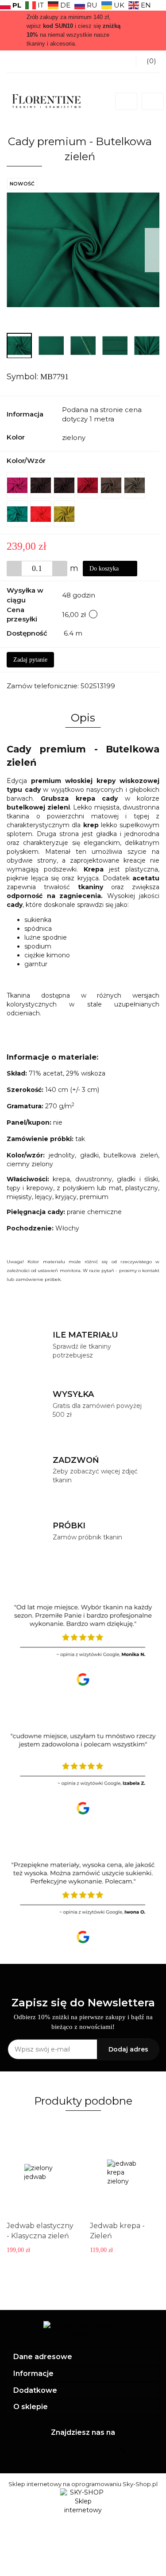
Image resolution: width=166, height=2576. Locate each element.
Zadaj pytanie (30, 660)
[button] (83, 2357)
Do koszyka (105, 569)
